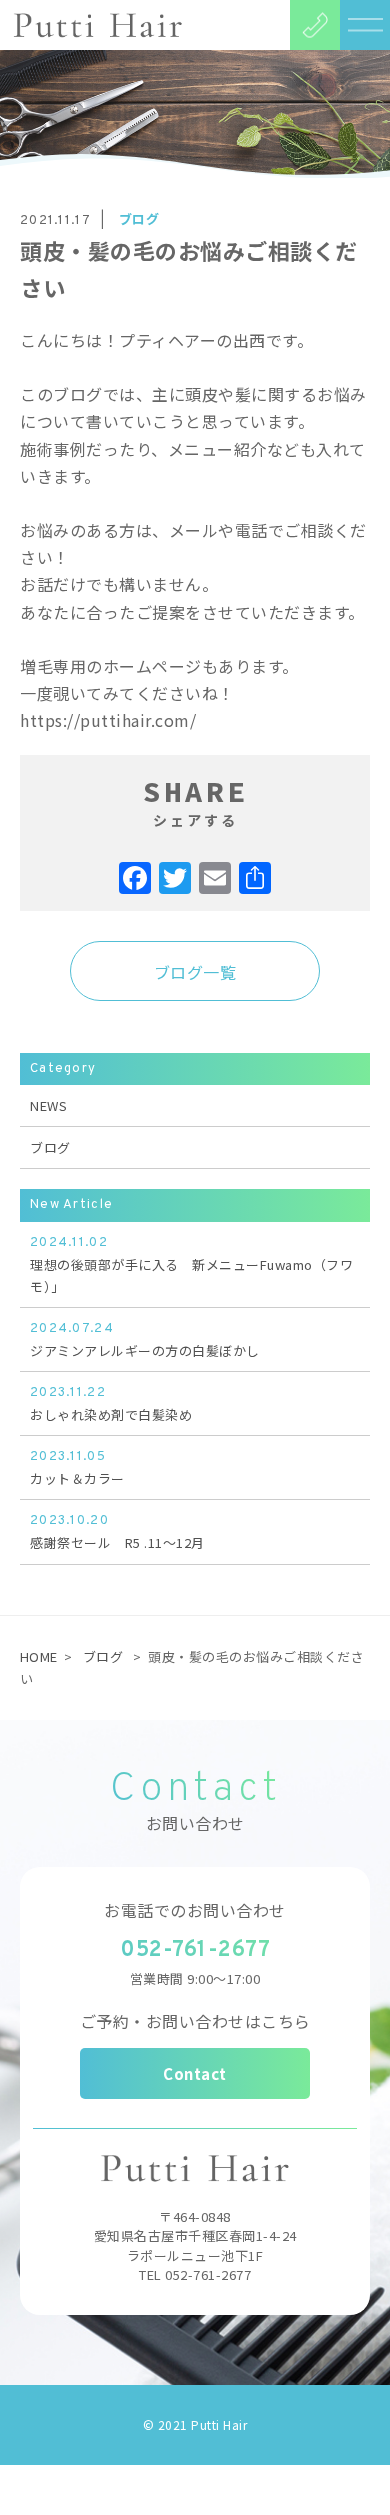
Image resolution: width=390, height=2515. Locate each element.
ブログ (139, 218)
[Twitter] (175, 879)
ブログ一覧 (195, 972)
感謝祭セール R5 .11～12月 (117, 1532)
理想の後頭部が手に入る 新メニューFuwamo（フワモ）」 (191, 1265)
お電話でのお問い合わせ (195, 1910)
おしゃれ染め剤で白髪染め (111, 1404)
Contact (195, 2073)
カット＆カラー (77, 1468)
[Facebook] (135, 879)
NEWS (48, 1105)
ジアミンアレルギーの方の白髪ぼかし (145, 1340)
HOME (39, 1656)
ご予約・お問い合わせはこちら (195, 2021)
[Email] (215, 879)
